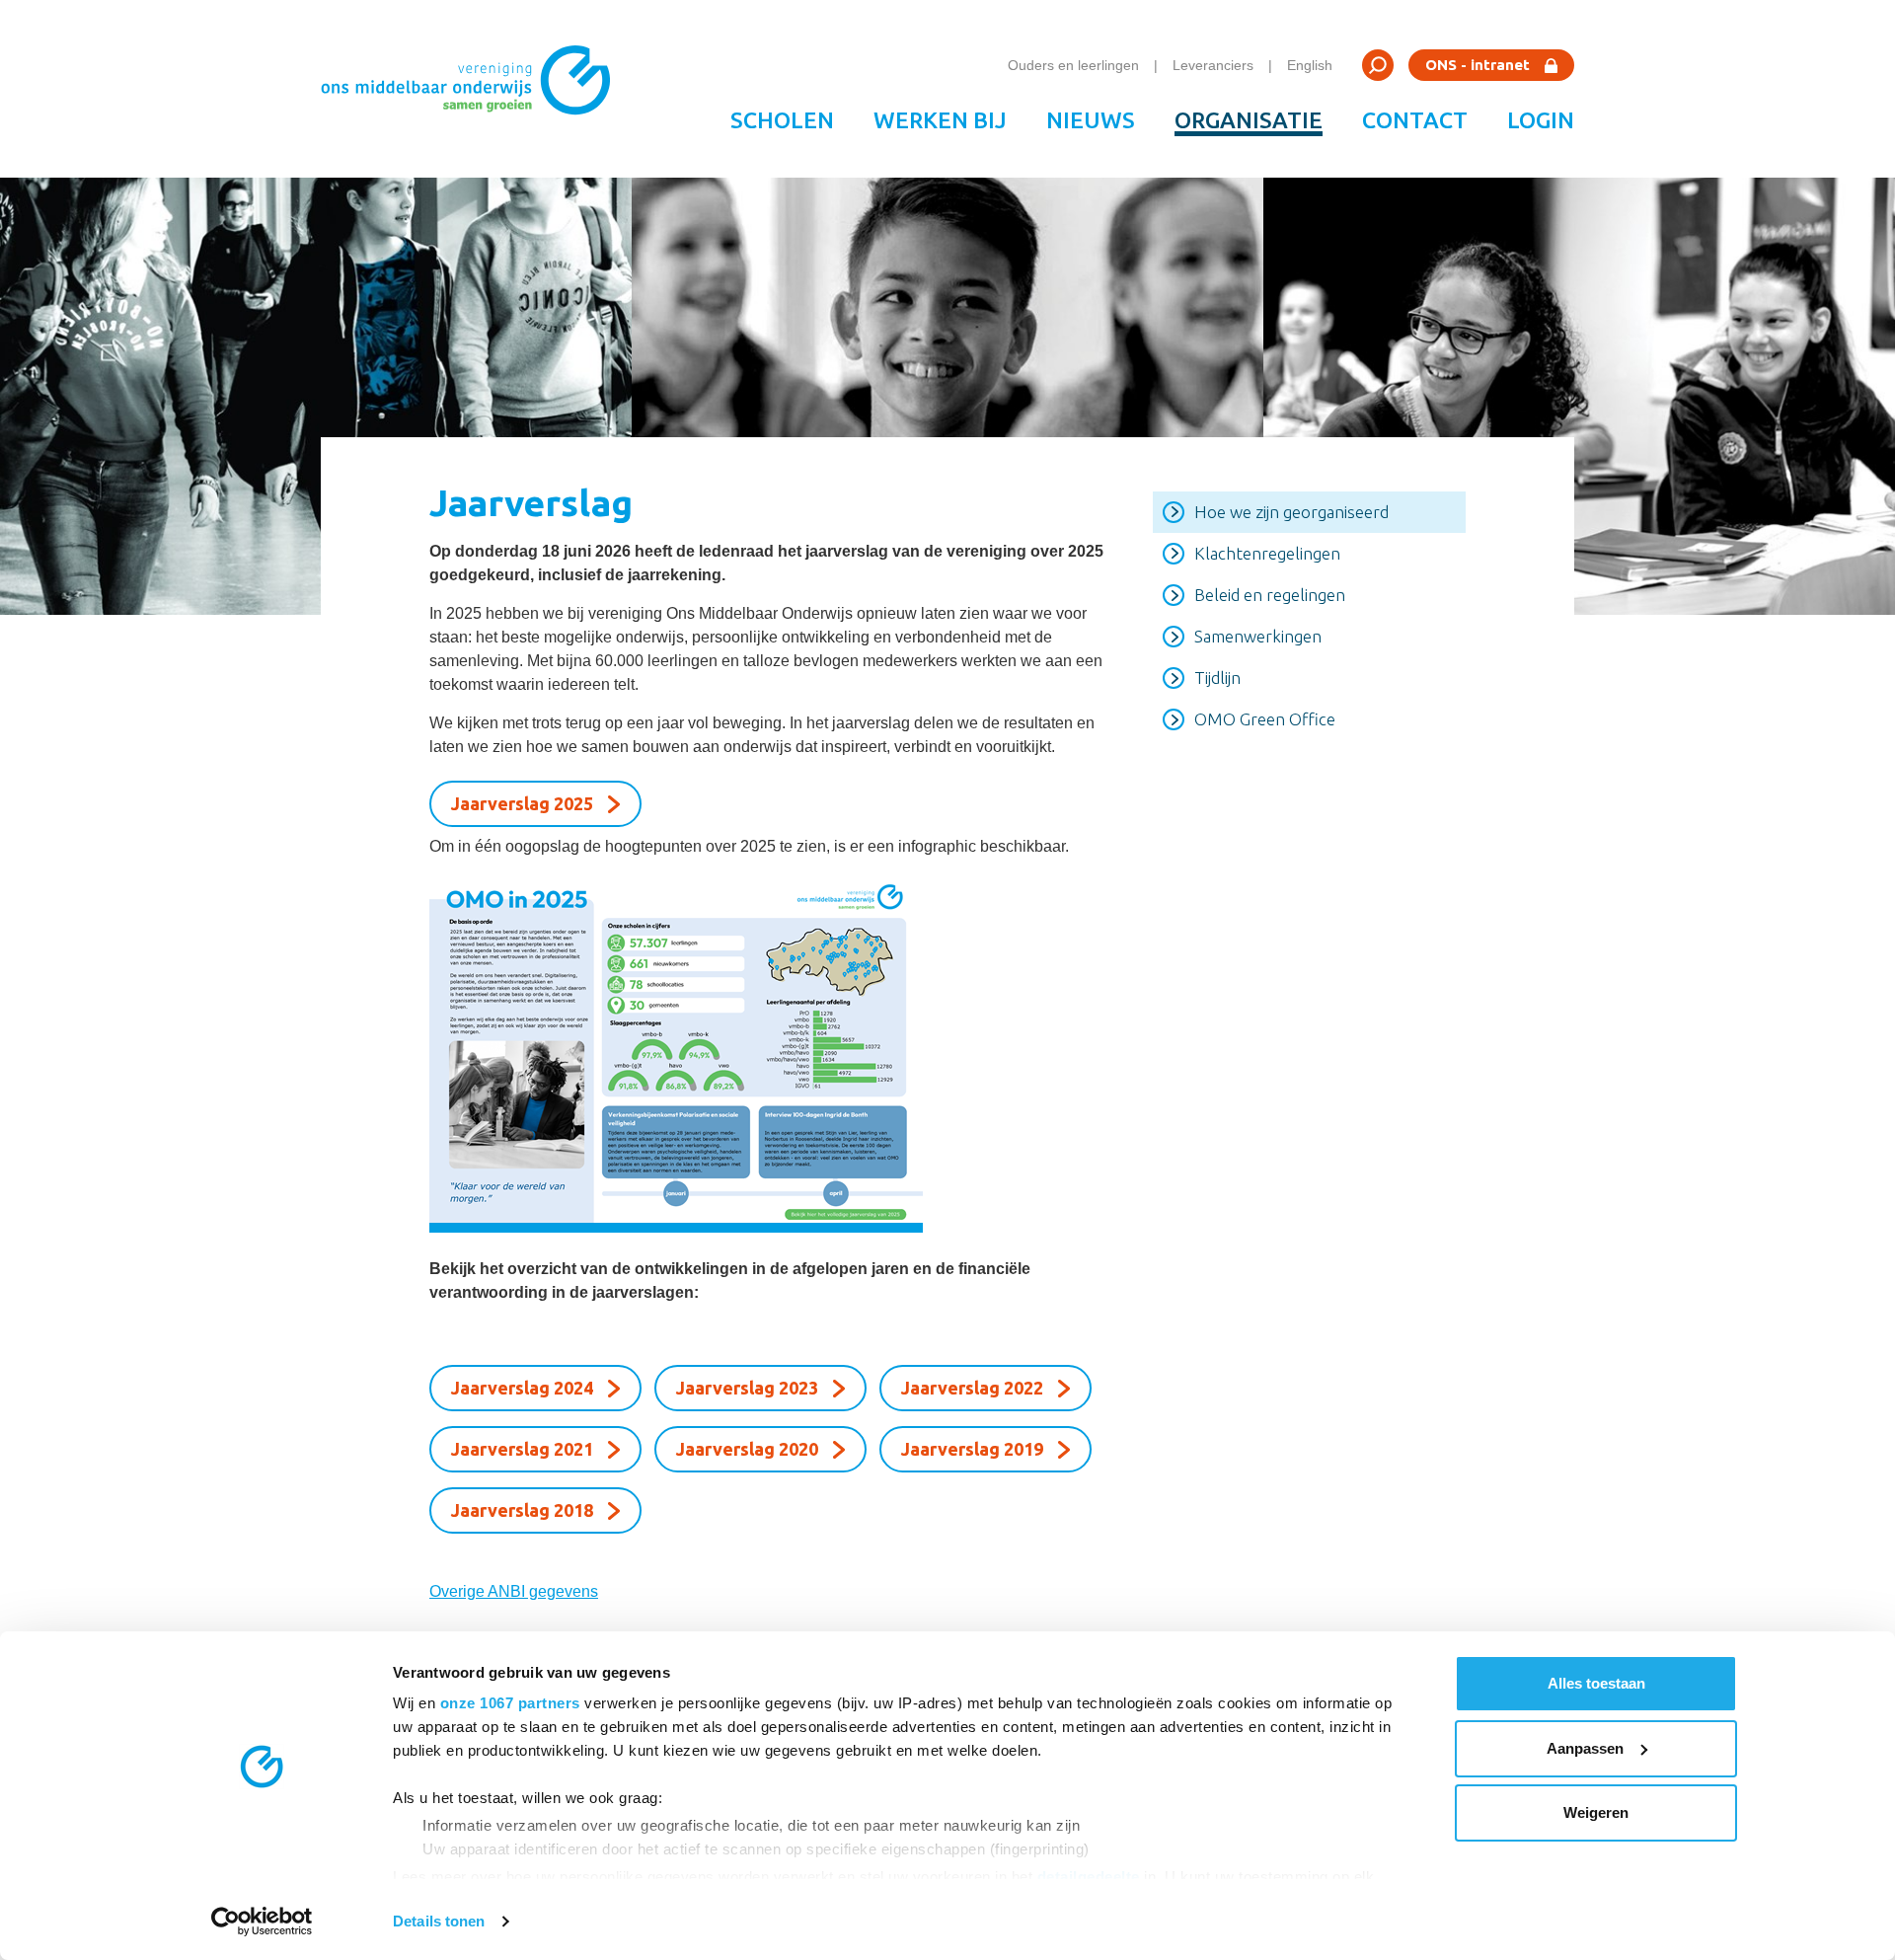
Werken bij (940, 120)
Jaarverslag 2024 (522, 1388)
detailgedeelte (1089, 1877)
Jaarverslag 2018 (522, 1510)
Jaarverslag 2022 (972, 1388)
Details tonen (439, 1921)
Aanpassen (1585, 1748)
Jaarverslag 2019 (972, 1449)
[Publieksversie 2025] (766, 1053)
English (1310, 65)
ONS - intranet (1478, 65)
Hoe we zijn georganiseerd (1291, 512)
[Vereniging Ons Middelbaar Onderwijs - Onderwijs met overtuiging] (473, 89)
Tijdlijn (1217, 678)
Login (1541, 120)
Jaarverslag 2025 (522, 803)
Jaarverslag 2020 (747, 1449)
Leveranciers (1213, 65)
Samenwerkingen (1258, 636)
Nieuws (1091, 120)
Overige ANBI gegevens (514, 1591)
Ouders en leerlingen (1073, 65)
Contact (1415, 120)
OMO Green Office (1265, 719)
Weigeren (1596, 1812)
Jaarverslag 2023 (747, 1388)
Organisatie (1249, 120)
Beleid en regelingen (1270, 595)
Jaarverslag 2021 (522, 1449)
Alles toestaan (1596, 1683)
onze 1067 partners (510, 1703)
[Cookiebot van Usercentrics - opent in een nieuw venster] (262, 1922)
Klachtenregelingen (1267, 553)
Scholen (782, 120)
